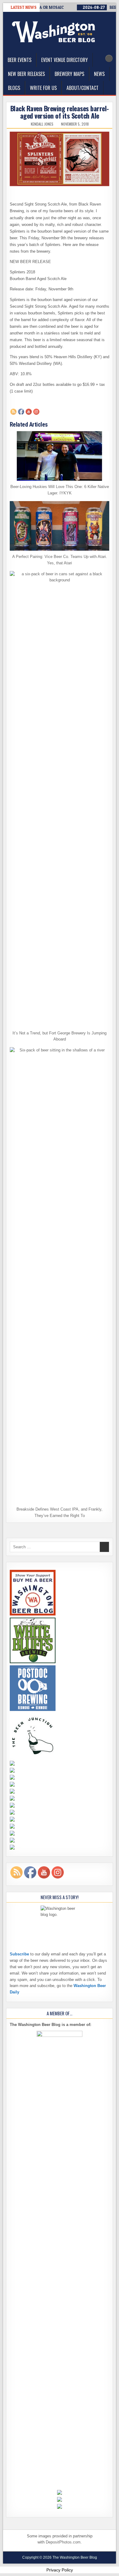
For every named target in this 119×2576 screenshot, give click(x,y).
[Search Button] (109, 58)
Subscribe (19, 1954)
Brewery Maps (69, 74)
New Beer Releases (26, 74)
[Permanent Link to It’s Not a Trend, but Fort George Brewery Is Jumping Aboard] (60, 799)
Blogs (14, 88)
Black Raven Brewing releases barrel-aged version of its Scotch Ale (60, 112)
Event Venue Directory (65, 60)
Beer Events (20, 60)
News (99, 74)
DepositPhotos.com (63, 2542)
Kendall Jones (42, 124)
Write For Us (43, 88)
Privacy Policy (60, 2570)
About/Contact (83, 88)
